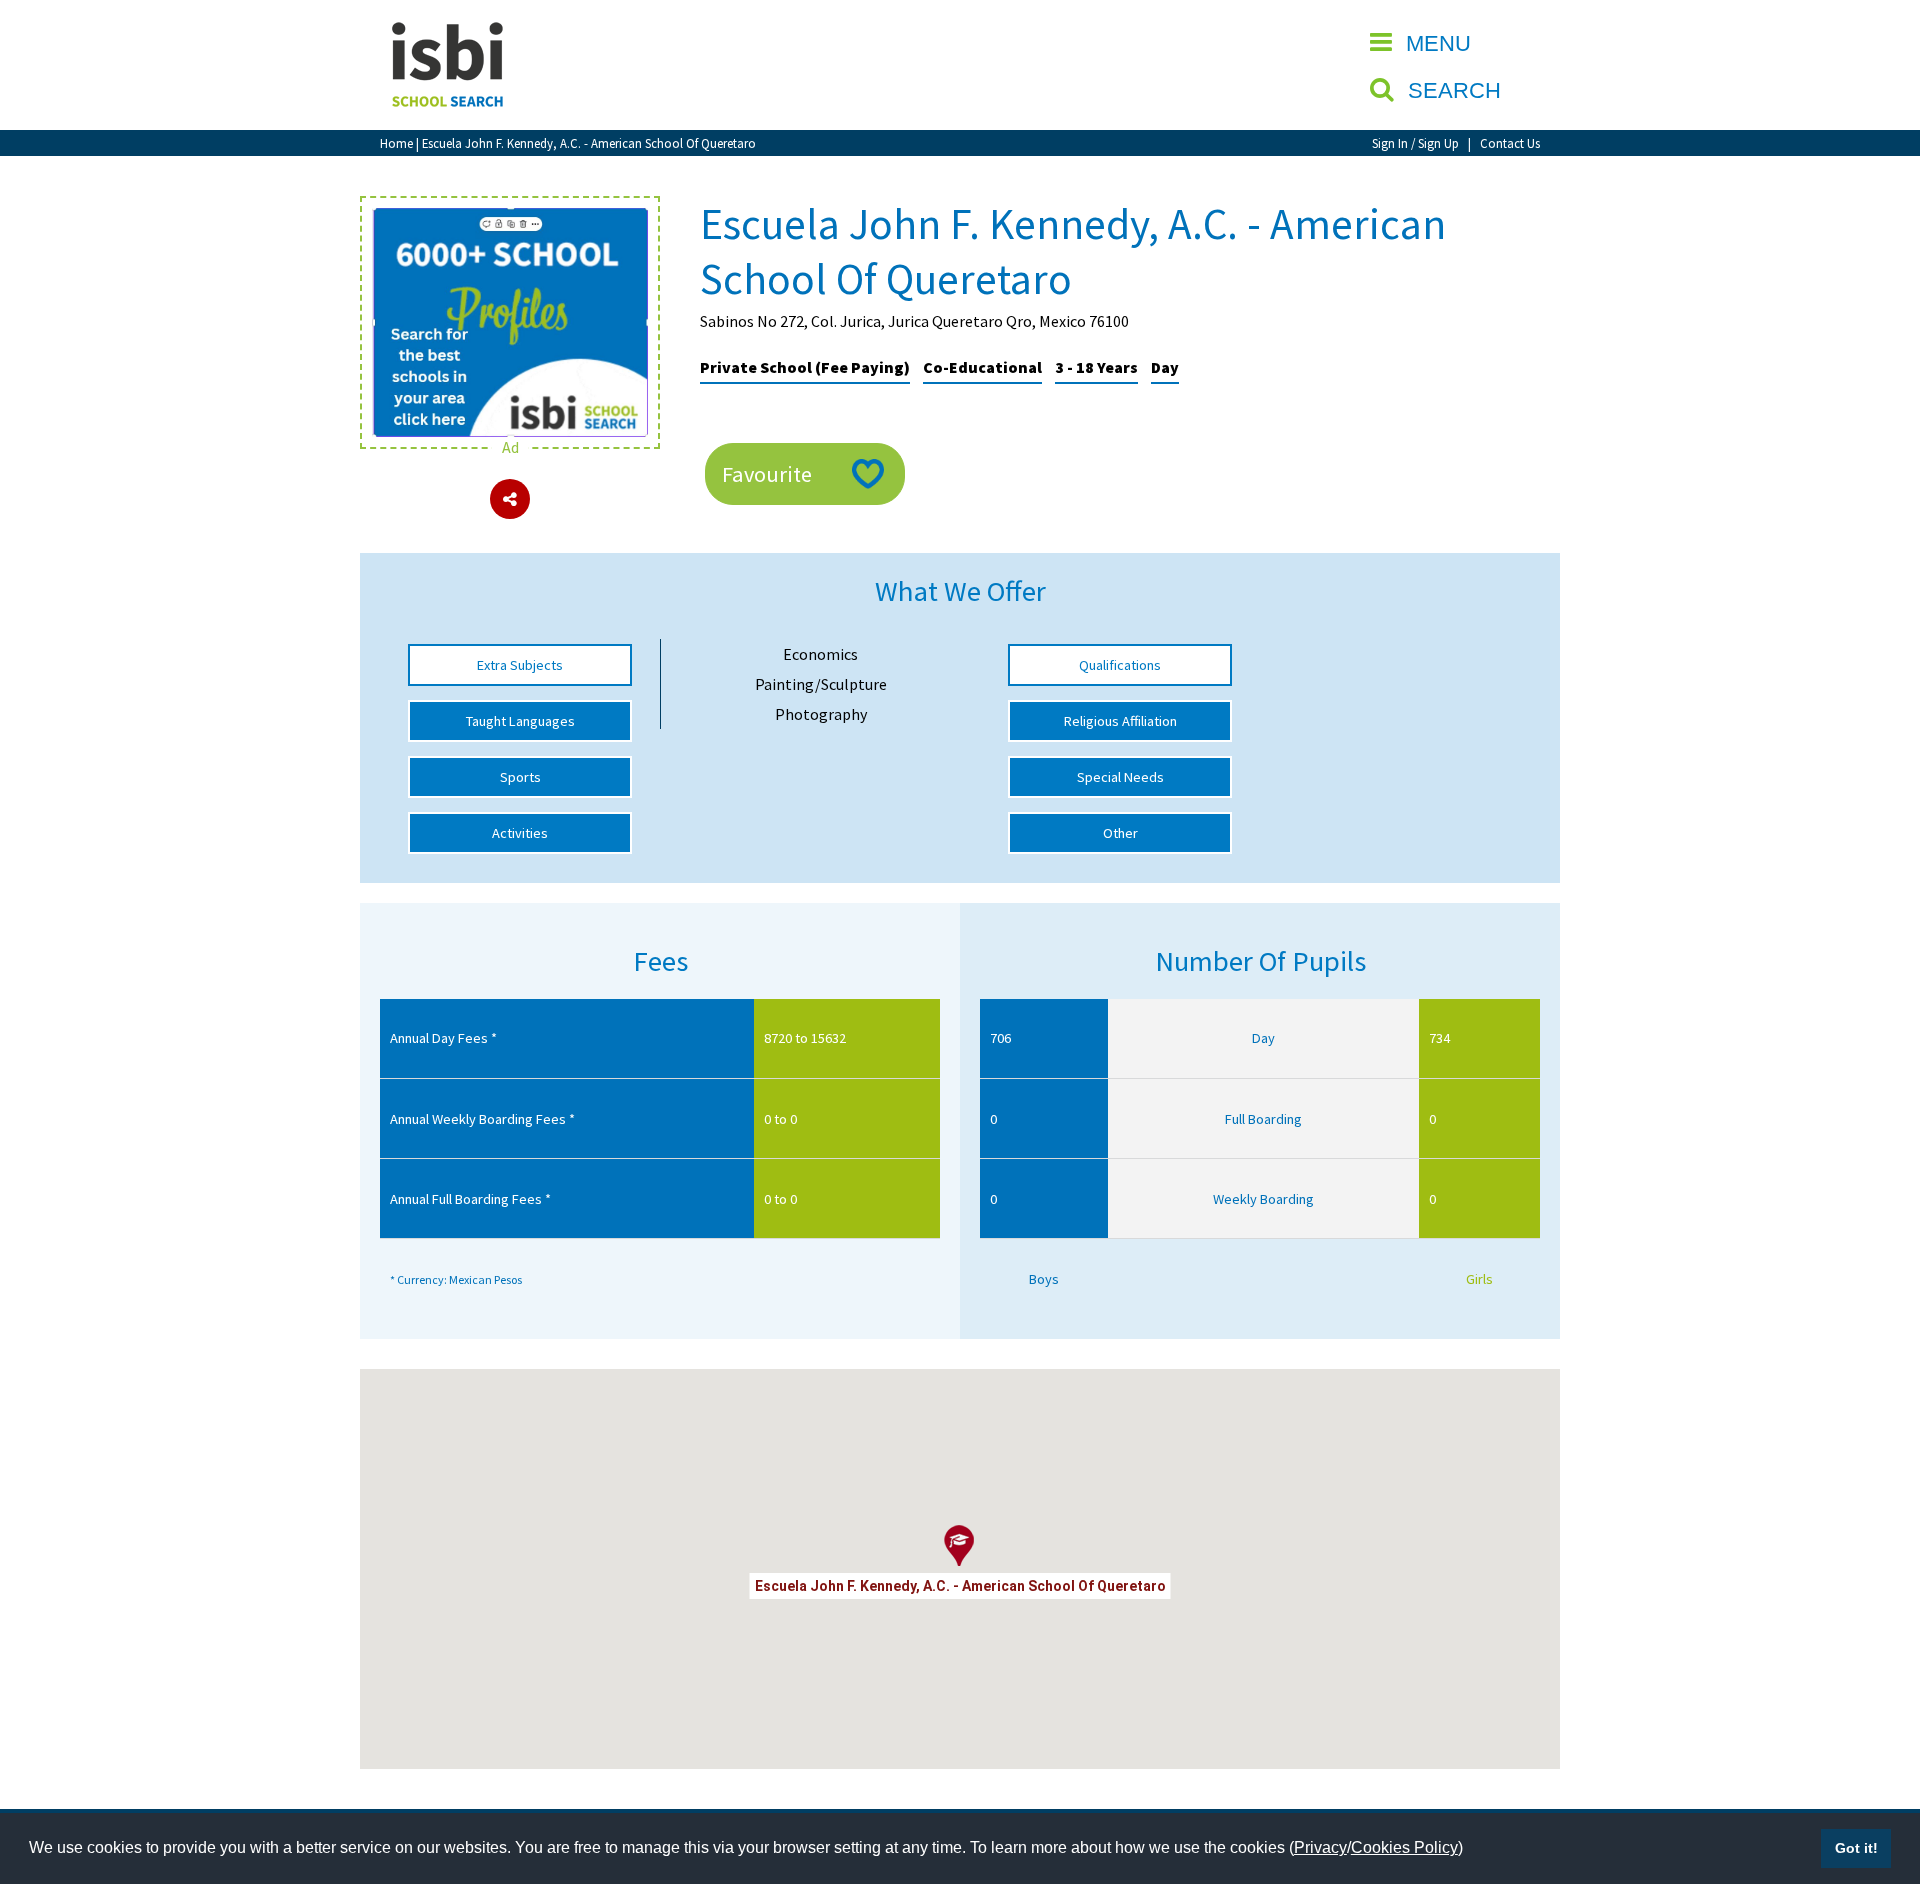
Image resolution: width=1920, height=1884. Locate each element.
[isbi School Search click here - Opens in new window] (510, 218)
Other (1120, 833)
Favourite (767, 474)
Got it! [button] (1856, 1848)
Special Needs (1120, 777)
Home (396, 143)
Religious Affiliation (1120, 721)
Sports (520, 777)
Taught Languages (520, 721)
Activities (520, 833)
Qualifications (1120, 665)
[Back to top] (1875, 1774)
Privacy (1320, 1847)
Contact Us (1510, 143)
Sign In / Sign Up (1415, 143)
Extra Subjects (520, 665)
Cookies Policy (1404, 1847)
